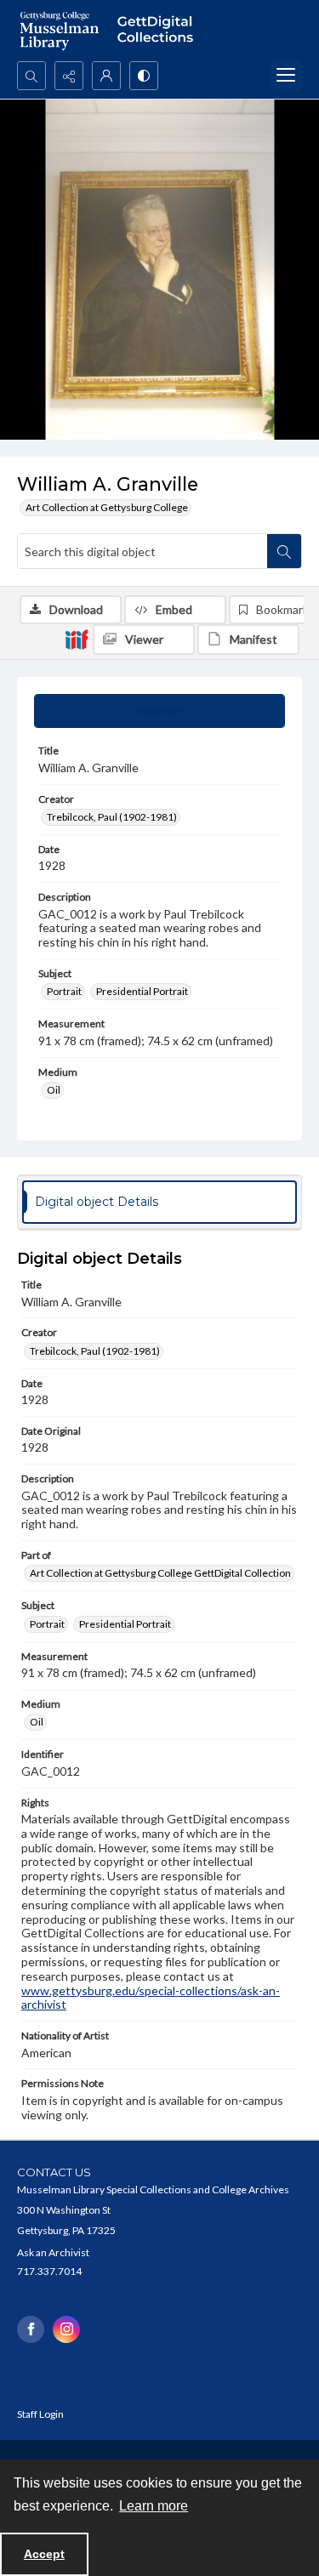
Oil (54, 1090)
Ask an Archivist (53, 2252)
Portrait (64, 991)
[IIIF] (77, 639)
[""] (159, 31)
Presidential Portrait (142, 991)
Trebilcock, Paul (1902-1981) (112, 817)
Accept (44, 2554)
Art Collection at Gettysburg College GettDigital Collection (160, 1573)
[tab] (159, 711)
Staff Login (40, 2414)
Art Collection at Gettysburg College (107, 507)
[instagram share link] (66, 2329)
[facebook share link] (31, 2329)
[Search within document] (284, 551)
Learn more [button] (154, 2506)
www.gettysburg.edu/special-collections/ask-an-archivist (151, 1998)
